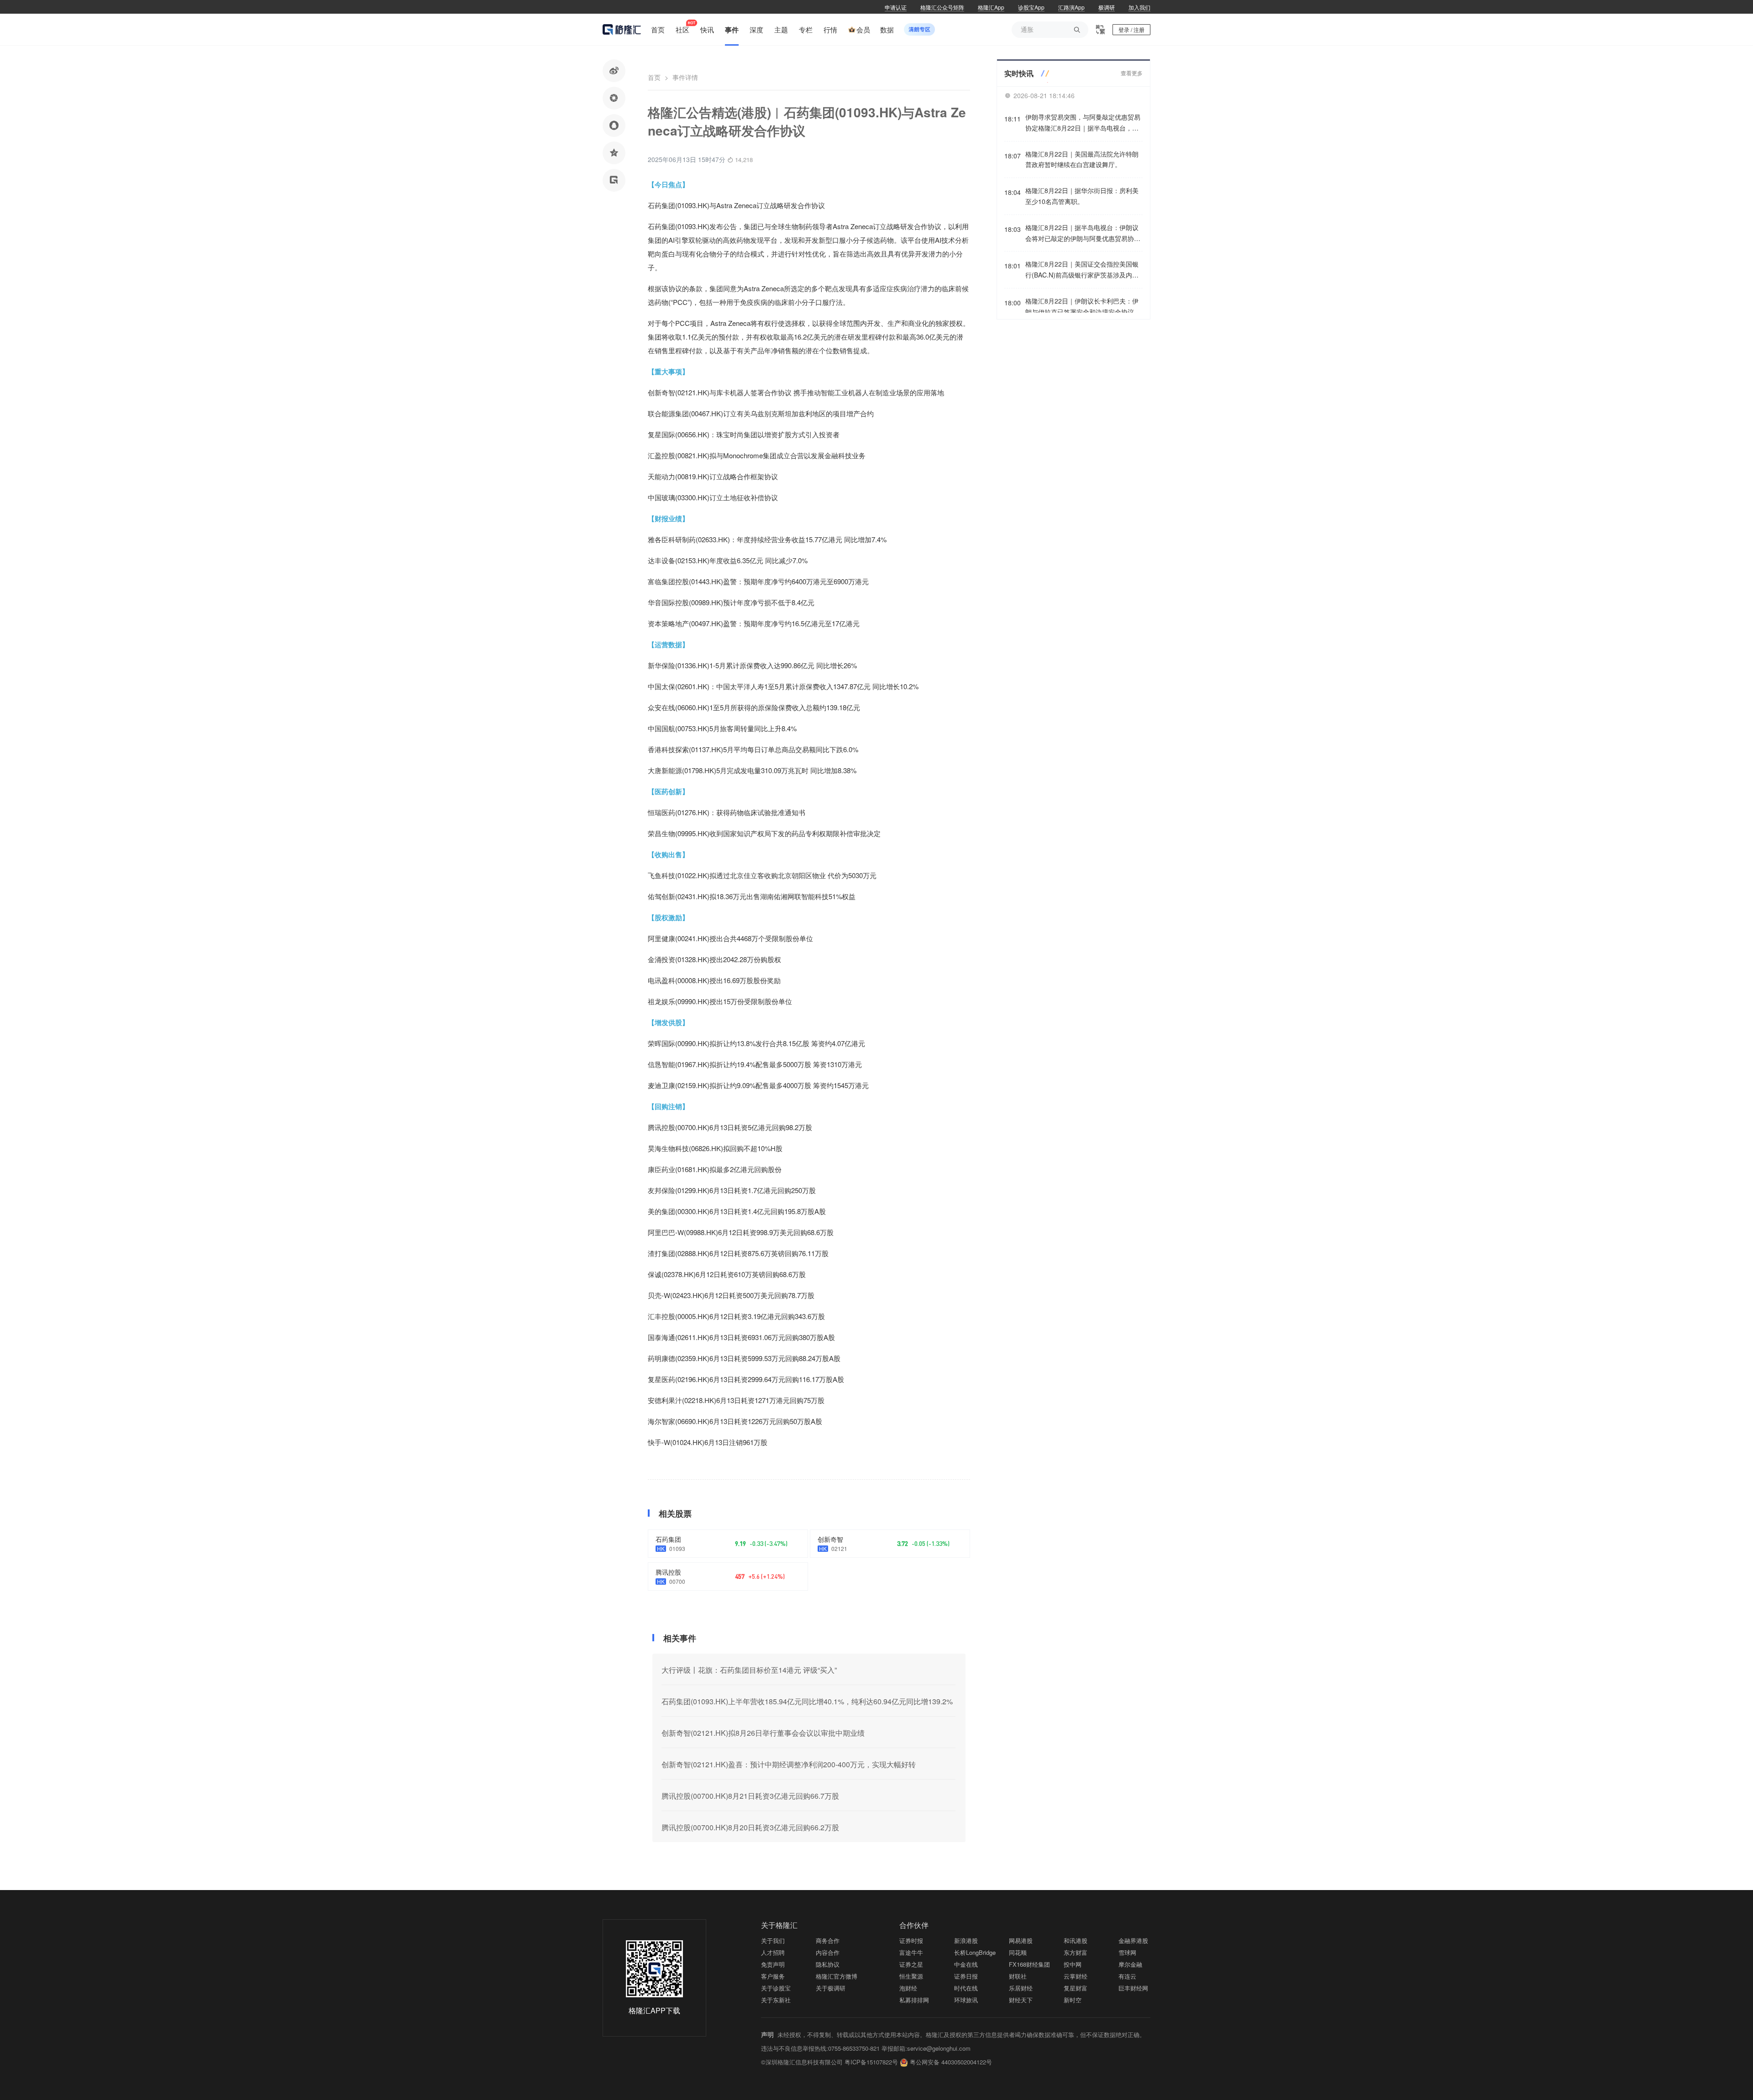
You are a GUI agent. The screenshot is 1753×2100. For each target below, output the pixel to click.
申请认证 (896, 7)
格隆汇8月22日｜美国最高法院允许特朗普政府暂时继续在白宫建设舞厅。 (1082, 159)
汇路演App (1071, 7)
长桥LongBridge (975, 1952)
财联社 (1018, 1976)
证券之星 (911, 1964)
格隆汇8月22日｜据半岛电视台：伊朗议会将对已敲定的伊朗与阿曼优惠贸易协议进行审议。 (1083, 233)
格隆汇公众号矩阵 (942, 7)
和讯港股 (1076, 1940)
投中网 (1073, 1964)
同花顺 (1018, 1952)
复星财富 (1076, 1988)
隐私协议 (828, 1964)
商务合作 (828, 1940)
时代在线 (966, 1988)
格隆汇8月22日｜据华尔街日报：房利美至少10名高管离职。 (1082, 196)
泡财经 (908, 1988)
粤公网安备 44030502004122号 (951, 2062)
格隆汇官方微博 (837, 1976)
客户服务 (773, 1976)
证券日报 (966, 1976)
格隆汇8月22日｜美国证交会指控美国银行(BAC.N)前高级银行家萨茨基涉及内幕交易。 (1082, 270)
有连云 (1127, 1976)
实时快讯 (1019, 73)
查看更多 (1132, 73)
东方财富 (1076, 1952)
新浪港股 (966, 1940)
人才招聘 (773, 1952)
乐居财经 (1021, 1988)
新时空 (1073, 2000)
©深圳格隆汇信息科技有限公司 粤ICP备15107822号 (830, 2062)
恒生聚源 (911, 1976)
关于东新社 (776, 2000)
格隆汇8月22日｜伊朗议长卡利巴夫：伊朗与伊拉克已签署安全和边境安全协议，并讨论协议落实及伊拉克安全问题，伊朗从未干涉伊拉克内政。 (1083, 307)
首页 (654, 77)
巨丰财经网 (1133, 1988)
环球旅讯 (966, 2000)
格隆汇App (991, 7)
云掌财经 (1076, 1976)
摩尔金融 (1130, 1964)
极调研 (1107, 7)
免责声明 (773, 1964)
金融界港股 (1133, 1940)
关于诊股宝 (776, 1988)
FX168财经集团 (1029, 1964)
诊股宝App (1031, 7)
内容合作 (828, 1952)
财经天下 (1021, 2000)
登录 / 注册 (1131, 29)
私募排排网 (914, 2000)
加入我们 (1139, 7)
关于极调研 (831, 1988)
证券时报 (911, 1940)
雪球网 (1127, 1952)
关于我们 (773, 1940)
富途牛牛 (911, 1952)
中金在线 (966, 1964)
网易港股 (1021, 1940)
